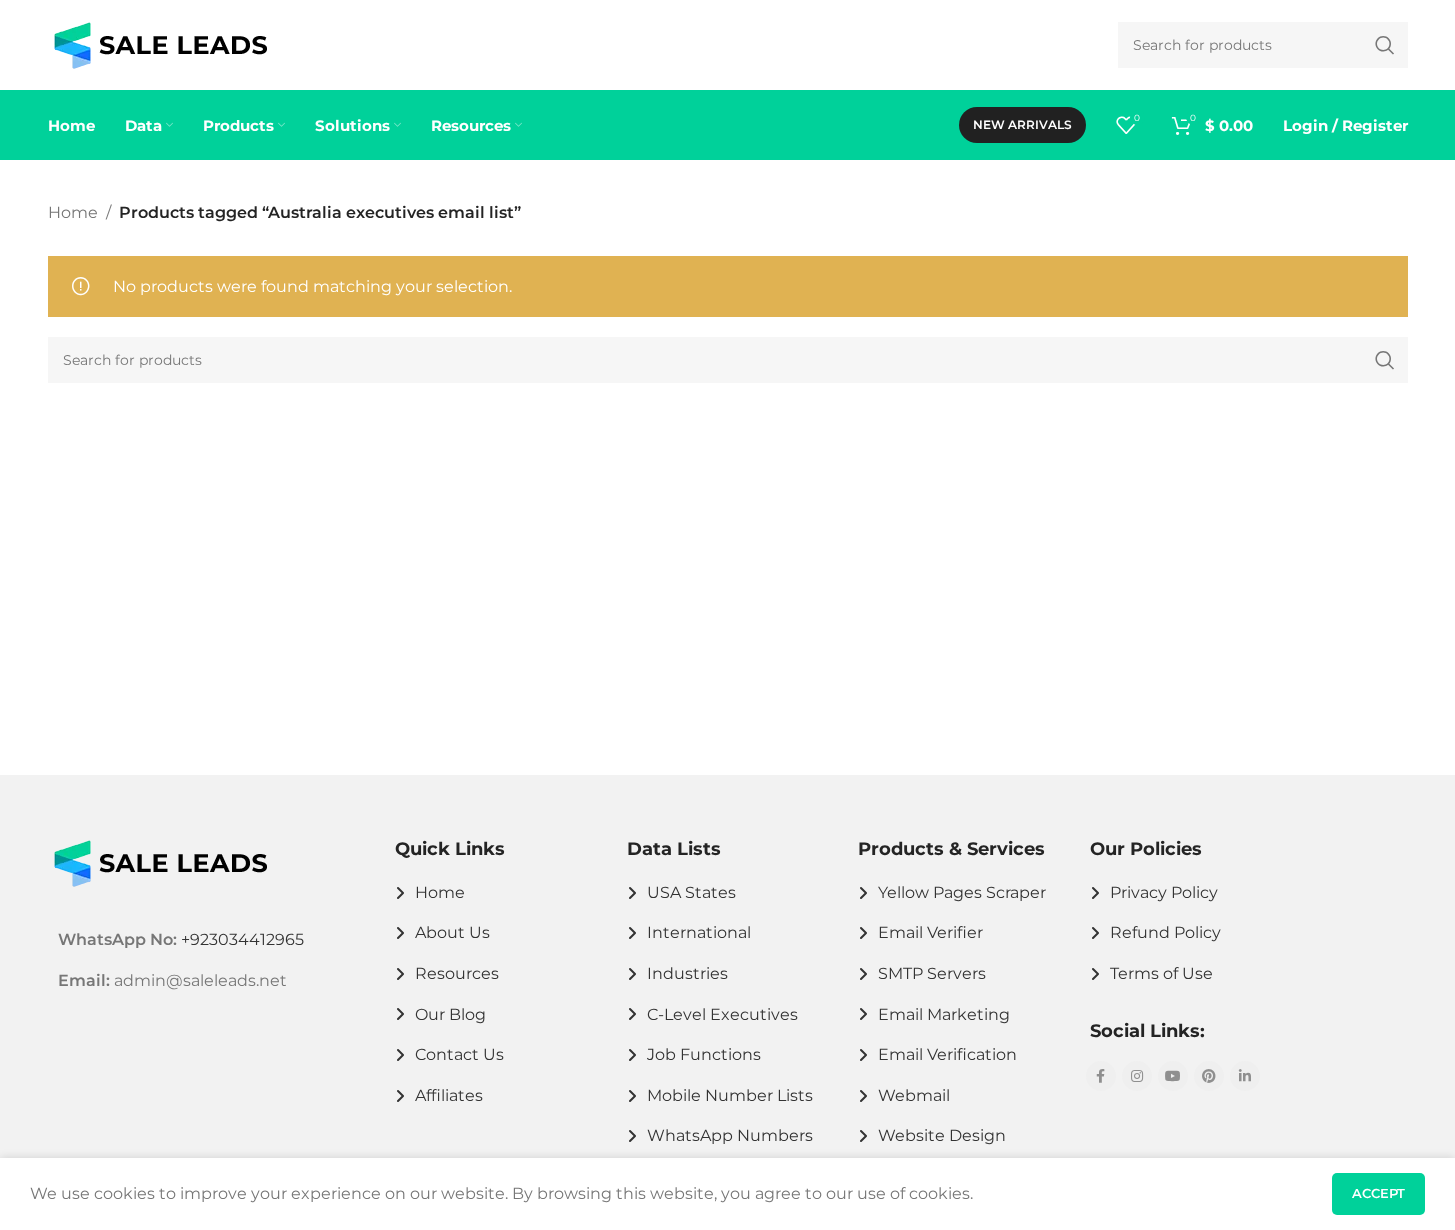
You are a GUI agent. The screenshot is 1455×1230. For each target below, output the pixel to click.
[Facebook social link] (1101, 1076)
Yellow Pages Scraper (962, 892)
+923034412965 (242, 939)
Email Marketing (944, 1014)
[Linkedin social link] (1245, 1076)
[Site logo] (160, 43)
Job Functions (704, 1054)
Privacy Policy (1164, 892)
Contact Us (459, 1054)
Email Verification (947, 1054)
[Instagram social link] (1137, 1076)
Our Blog (450, 1014)
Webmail (914, 1095)
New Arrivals (1022, 124)
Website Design (942, 1135)
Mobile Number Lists (730, 1095)
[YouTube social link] (1173, 1076)
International (699, 932)
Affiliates (449, 1095)
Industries (687, 973)
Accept (1378, 1193)
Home (73, 212)
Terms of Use (1161, 973)
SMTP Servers (932, 973)
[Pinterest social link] (1209, 1076)
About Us (452, 932)
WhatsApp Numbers (730, 1135)
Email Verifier (930, 932)
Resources (457, 973)
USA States (691, 892)
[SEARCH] (1385, 360)
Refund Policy (1165, 932)
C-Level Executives (722, 1014)
